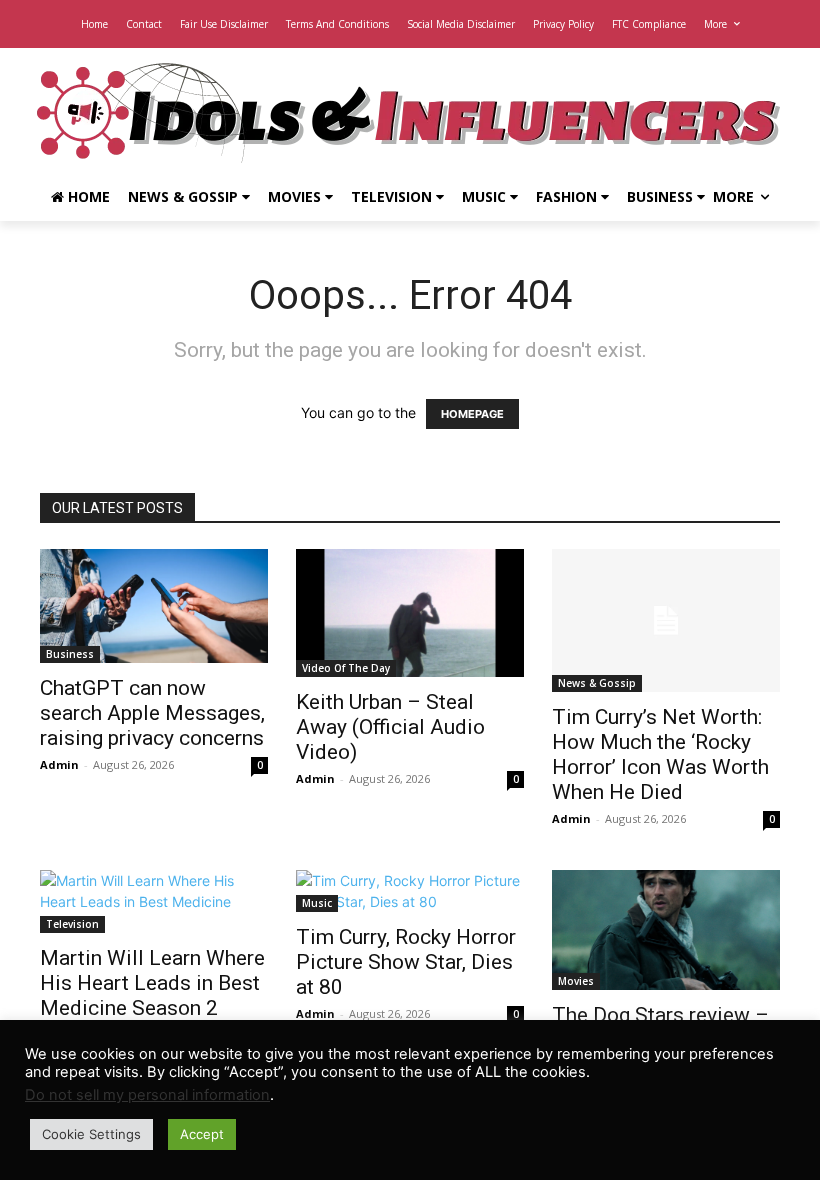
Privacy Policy (563, 24)
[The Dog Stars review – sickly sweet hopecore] (666, 930)
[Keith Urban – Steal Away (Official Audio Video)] (410, 613)
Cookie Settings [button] (91, 1134)
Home (94, 24)
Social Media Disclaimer (461, 24)
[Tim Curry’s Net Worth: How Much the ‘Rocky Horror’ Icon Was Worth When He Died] (666, 620)
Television (393, 196)
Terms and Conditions (337, 24)
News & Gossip (185, 196)
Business (662, 196)
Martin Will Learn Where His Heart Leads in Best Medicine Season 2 (152, 983)
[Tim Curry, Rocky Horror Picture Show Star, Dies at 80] (410, 891)
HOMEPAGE (472, 414)
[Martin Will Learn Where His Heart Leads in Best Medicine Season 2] (154, 901)
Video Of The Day (346, 668)
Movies (296, 196)
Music (486, 196)
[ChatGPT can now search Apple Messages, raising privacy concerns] (154, 606)
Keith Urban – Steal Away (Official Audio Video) (390, 727)
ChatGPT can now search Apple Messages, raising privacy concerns (152, 713)
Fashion (568, 196)
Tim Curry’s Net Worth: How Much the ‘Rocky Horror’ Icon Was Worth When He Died (660, 754)
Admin (59, 764)
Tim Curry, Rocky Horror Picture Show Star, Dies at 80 (406, 962)
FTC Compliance (649, 24)
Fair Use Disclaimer (224, 24)
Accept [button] (202, 1134)
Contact (144, 24)
